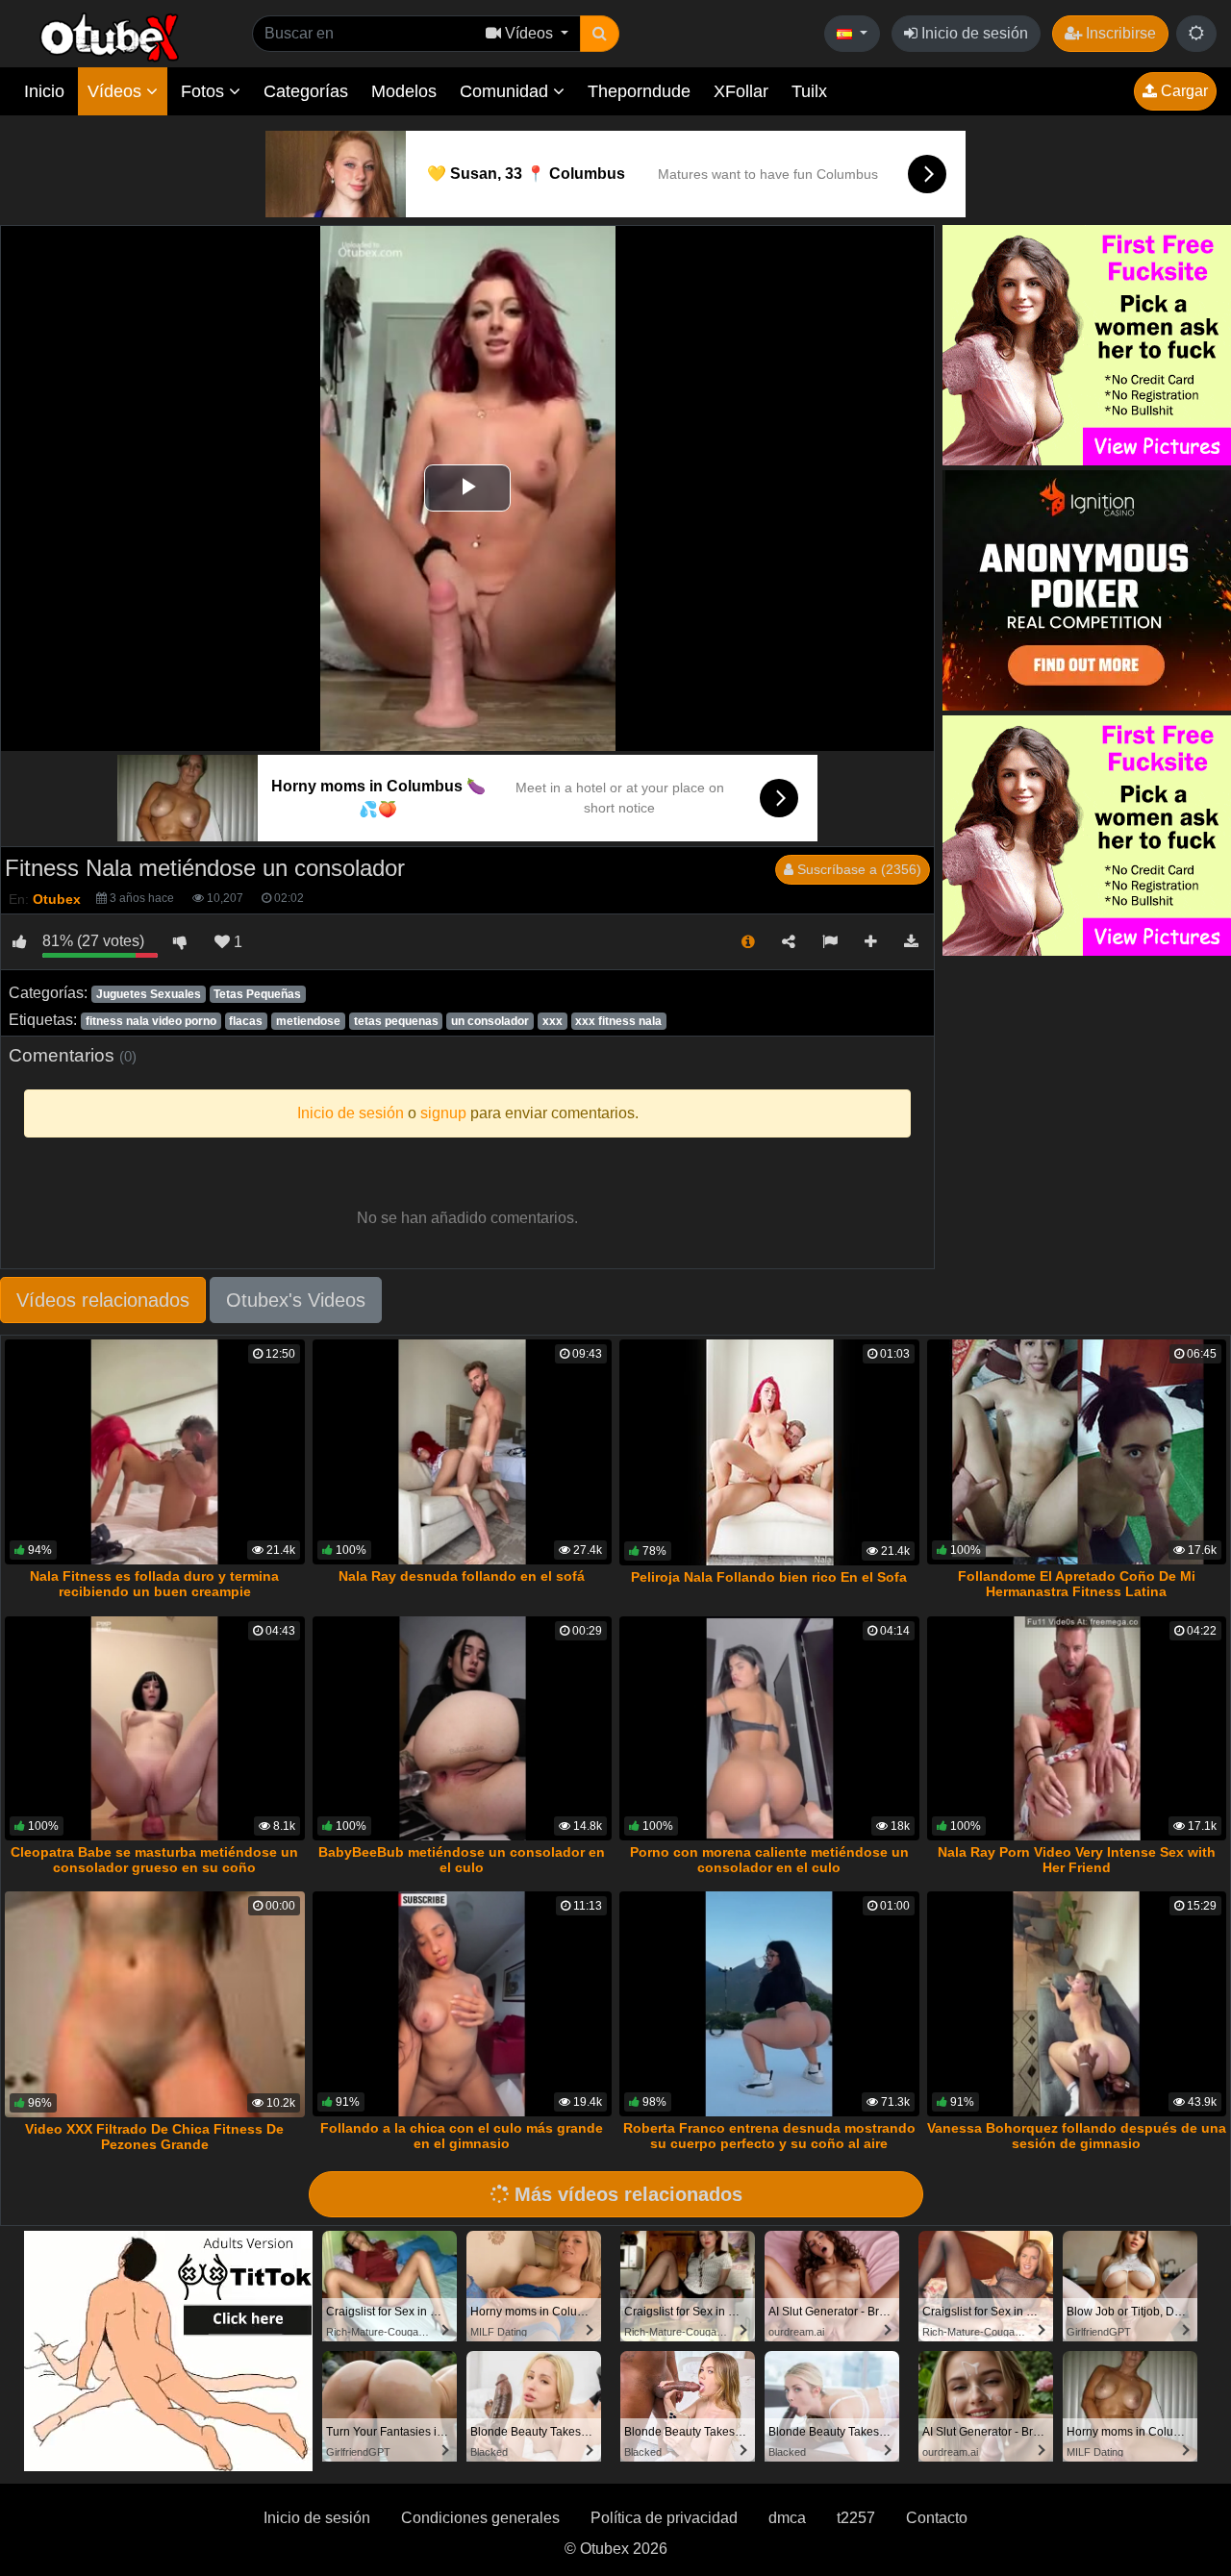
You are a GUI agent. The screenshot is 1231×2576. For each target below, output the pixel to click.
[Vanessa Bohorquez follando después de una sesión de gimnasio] (1077, 2004)
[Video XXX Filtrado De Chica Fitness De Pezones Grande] (155, 2004)
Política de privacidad (664, 2518)
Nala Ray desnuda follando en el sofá (462, 1576)
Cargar (1182, 91)
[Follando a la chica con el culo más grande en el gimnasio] (463, 2004)
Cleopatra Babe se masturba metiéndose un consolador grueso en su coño (154, 1860)
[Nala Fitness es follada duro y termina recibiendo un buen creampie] (155, 1452)
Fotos (205, 91)
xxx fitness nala (618, 1021)
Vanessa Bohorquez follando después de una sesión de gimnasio (1077, 2136)
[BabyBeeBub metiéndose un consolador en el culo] (463, 1729)
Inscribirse (1119, 33)
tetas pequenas (396, 1021)
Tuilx (809, 91)
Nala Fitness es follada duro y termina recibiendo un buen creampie (154, 1584)
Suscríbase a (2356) (857, 869)
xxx (553, 1021)
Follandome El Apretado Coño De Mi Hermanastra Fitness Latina (1077, 1584)
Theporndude (639, 91)
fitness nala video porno (151, 1021)
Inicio (44, 91)
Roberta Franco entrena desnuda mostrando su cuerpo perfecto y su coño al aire (769, 2136)
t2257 (856, 2518)
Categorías (306, 91)
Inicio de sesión (973, 33)
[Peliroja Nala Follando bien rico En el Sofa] (769, 1452)
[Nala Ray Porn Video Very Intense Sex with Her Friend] (1077, 1729)
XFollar (741, 91)
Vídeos (117, 91)
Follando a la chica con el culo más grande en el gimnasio (462, 2136)
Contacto (937, 2518)
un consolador (490, 1021)
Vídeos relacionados (103, 1300)
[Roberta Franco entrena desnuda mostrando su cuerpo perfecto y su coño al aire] (769, 2004)
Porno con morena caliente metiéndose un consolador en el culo (769, 1860)
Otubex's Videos (296, 1300)
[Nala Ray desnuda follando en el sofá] (463, 1452)
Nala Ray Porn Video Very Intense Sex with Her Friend (1077, 1860)
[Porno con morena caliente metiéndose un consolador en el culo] (769, 1729)
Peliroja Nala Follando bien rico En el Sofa (769, 1577)
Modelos (404, 91)
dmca (787, 2518)
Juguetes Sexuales (149, 994)
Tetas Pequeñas (257, 994)
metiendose (308, 1021)
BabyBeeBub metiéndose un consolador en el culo (462, 1860)
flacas (246, 1021)
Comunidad (506, 91)
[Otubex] (110, 36)
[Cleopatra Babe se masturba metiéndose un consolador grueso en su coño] (155, 1729)
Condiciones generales (480, 2518)
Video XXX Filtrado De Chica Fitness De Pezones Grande (154, 2137)
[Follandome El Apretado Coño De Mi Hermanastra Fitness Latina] (1077, 1452)
